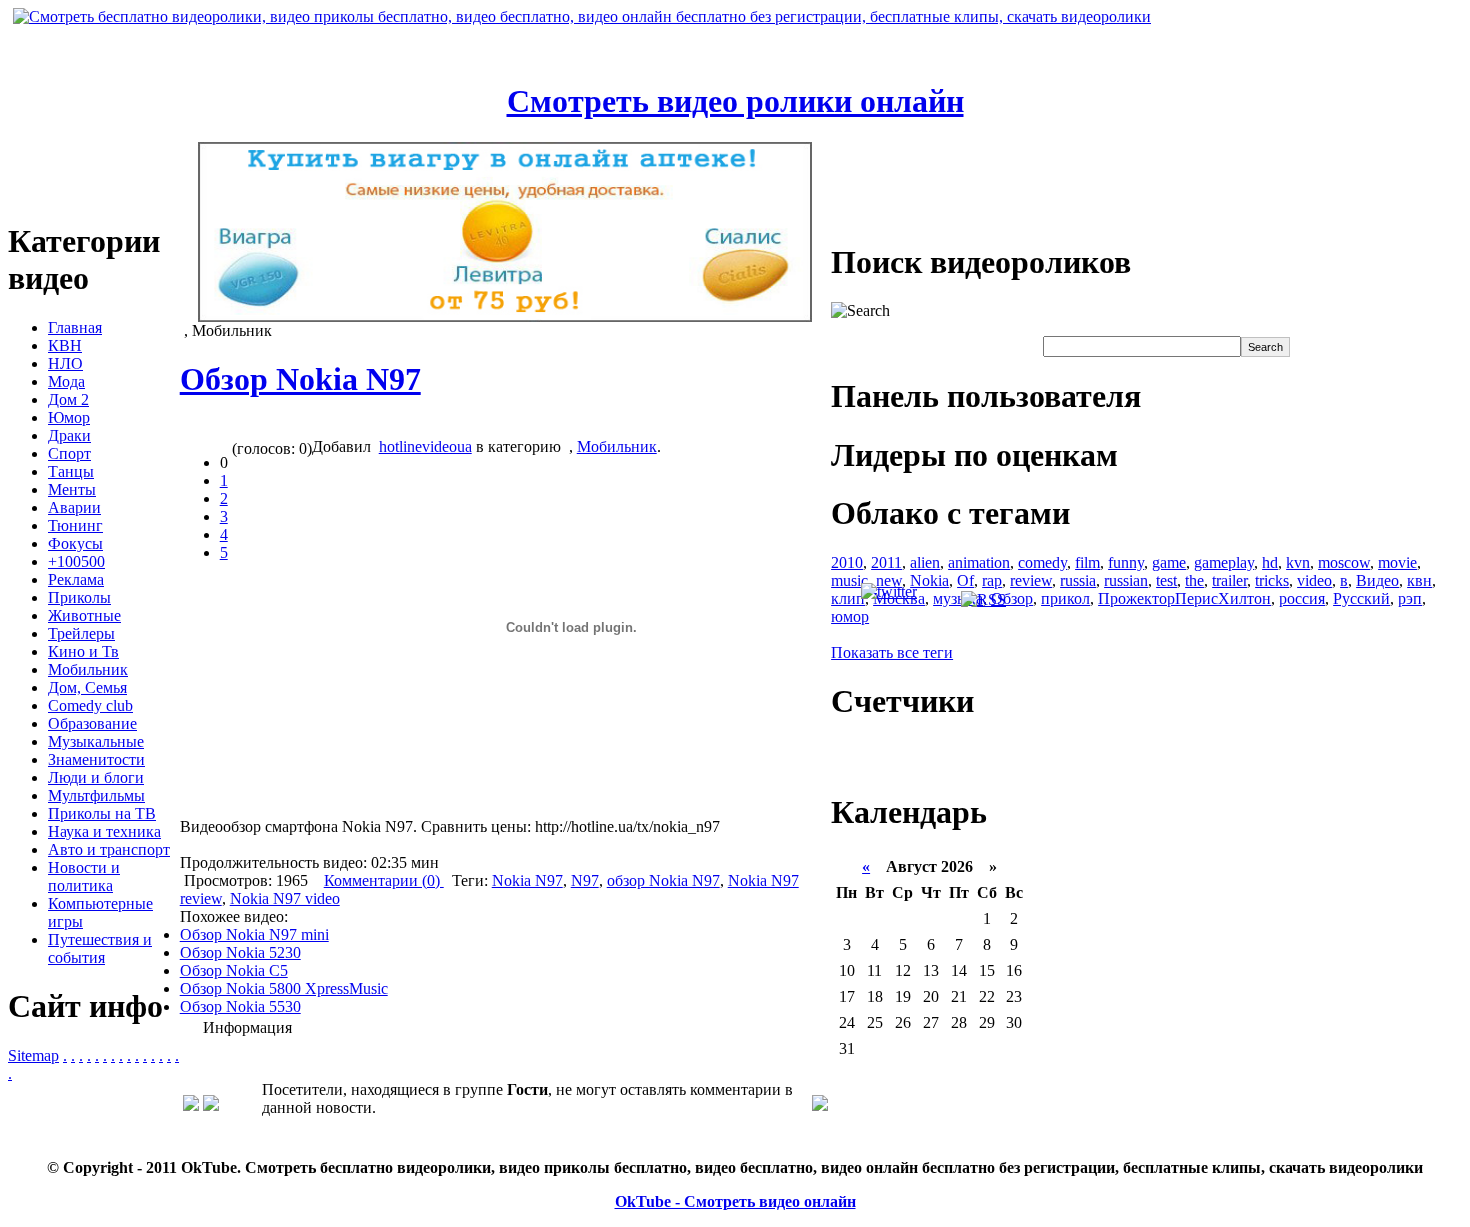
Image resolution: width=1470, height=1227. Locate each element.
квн (1419, 580)
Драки (69, 435)
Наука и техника (104, 831)
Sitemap (33, 1055)
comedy (1042, 562)
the (1194, 580)
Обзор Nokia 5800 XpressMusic (284, 988)
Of (965, 580)
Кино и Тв (83, 651)
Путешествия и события (100, 948)
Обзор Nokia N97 (300, 379)
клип (848, 598)
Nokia (929, 580)
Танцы (71, 471)
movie (1397, 562)
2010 (847, 562)
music (849, 580)
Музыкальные (96, 741)
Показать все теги (892, 652)
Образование (92, 723)
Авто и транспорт (109, 849)
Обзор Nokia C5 (234, 970)
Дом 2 (68, 399)
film (1087, 562)
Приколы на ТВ (102, 813)
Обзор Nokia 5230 (240, 952)
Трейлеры (81, 633)
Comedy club (90, 705)
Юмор (69, 417)
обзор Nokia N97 (663, 880)
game (1169, 562)
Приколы (79, 597)
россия (1302, 598)
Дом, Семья (87, 687)
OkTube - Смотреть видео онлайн (735, 1201)
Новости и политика (84, 876)
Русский (1361, 598)
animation (979, 562)
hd (1270, 562)
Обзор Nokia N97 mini (254, 934)
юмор (850, 616)
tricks (1272, 580)
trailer (1229, 580)
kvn (1298, 562)
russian (1126, 580)
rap (992, 580)
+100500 (76, 561)
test (1166, 580)
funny (1126, 562)
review (1031, 580)
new (889, 580)
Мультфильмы (96, 795)
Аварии (74, 507)
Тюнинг (75, 525)
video (1314, 580)
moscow (1344, 562)
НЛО (65, 363)
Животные (84, 615)
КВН (65, 345)
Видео (1377, 580)
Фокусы (75, 543)
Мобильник (88, 669)
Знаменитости (96, 759)
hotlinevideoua (425, 446)
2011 (886, 562)
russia (1078, 580)
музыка (958, 598)
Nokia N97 (527, 880)
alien (925, 562)
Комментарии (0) (384, 880)
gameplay (1224, 562)
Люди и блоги (96, 777)
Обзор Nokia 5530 (240, 1006)
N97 (585, 880)
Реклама (76, 579)
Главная (75, 327)
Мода (66, 381)
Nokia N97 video (285, 898)
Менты (72, 489)
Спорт (69, 453)
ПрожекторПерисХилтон (1184, 598)
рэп (1410, 598)
